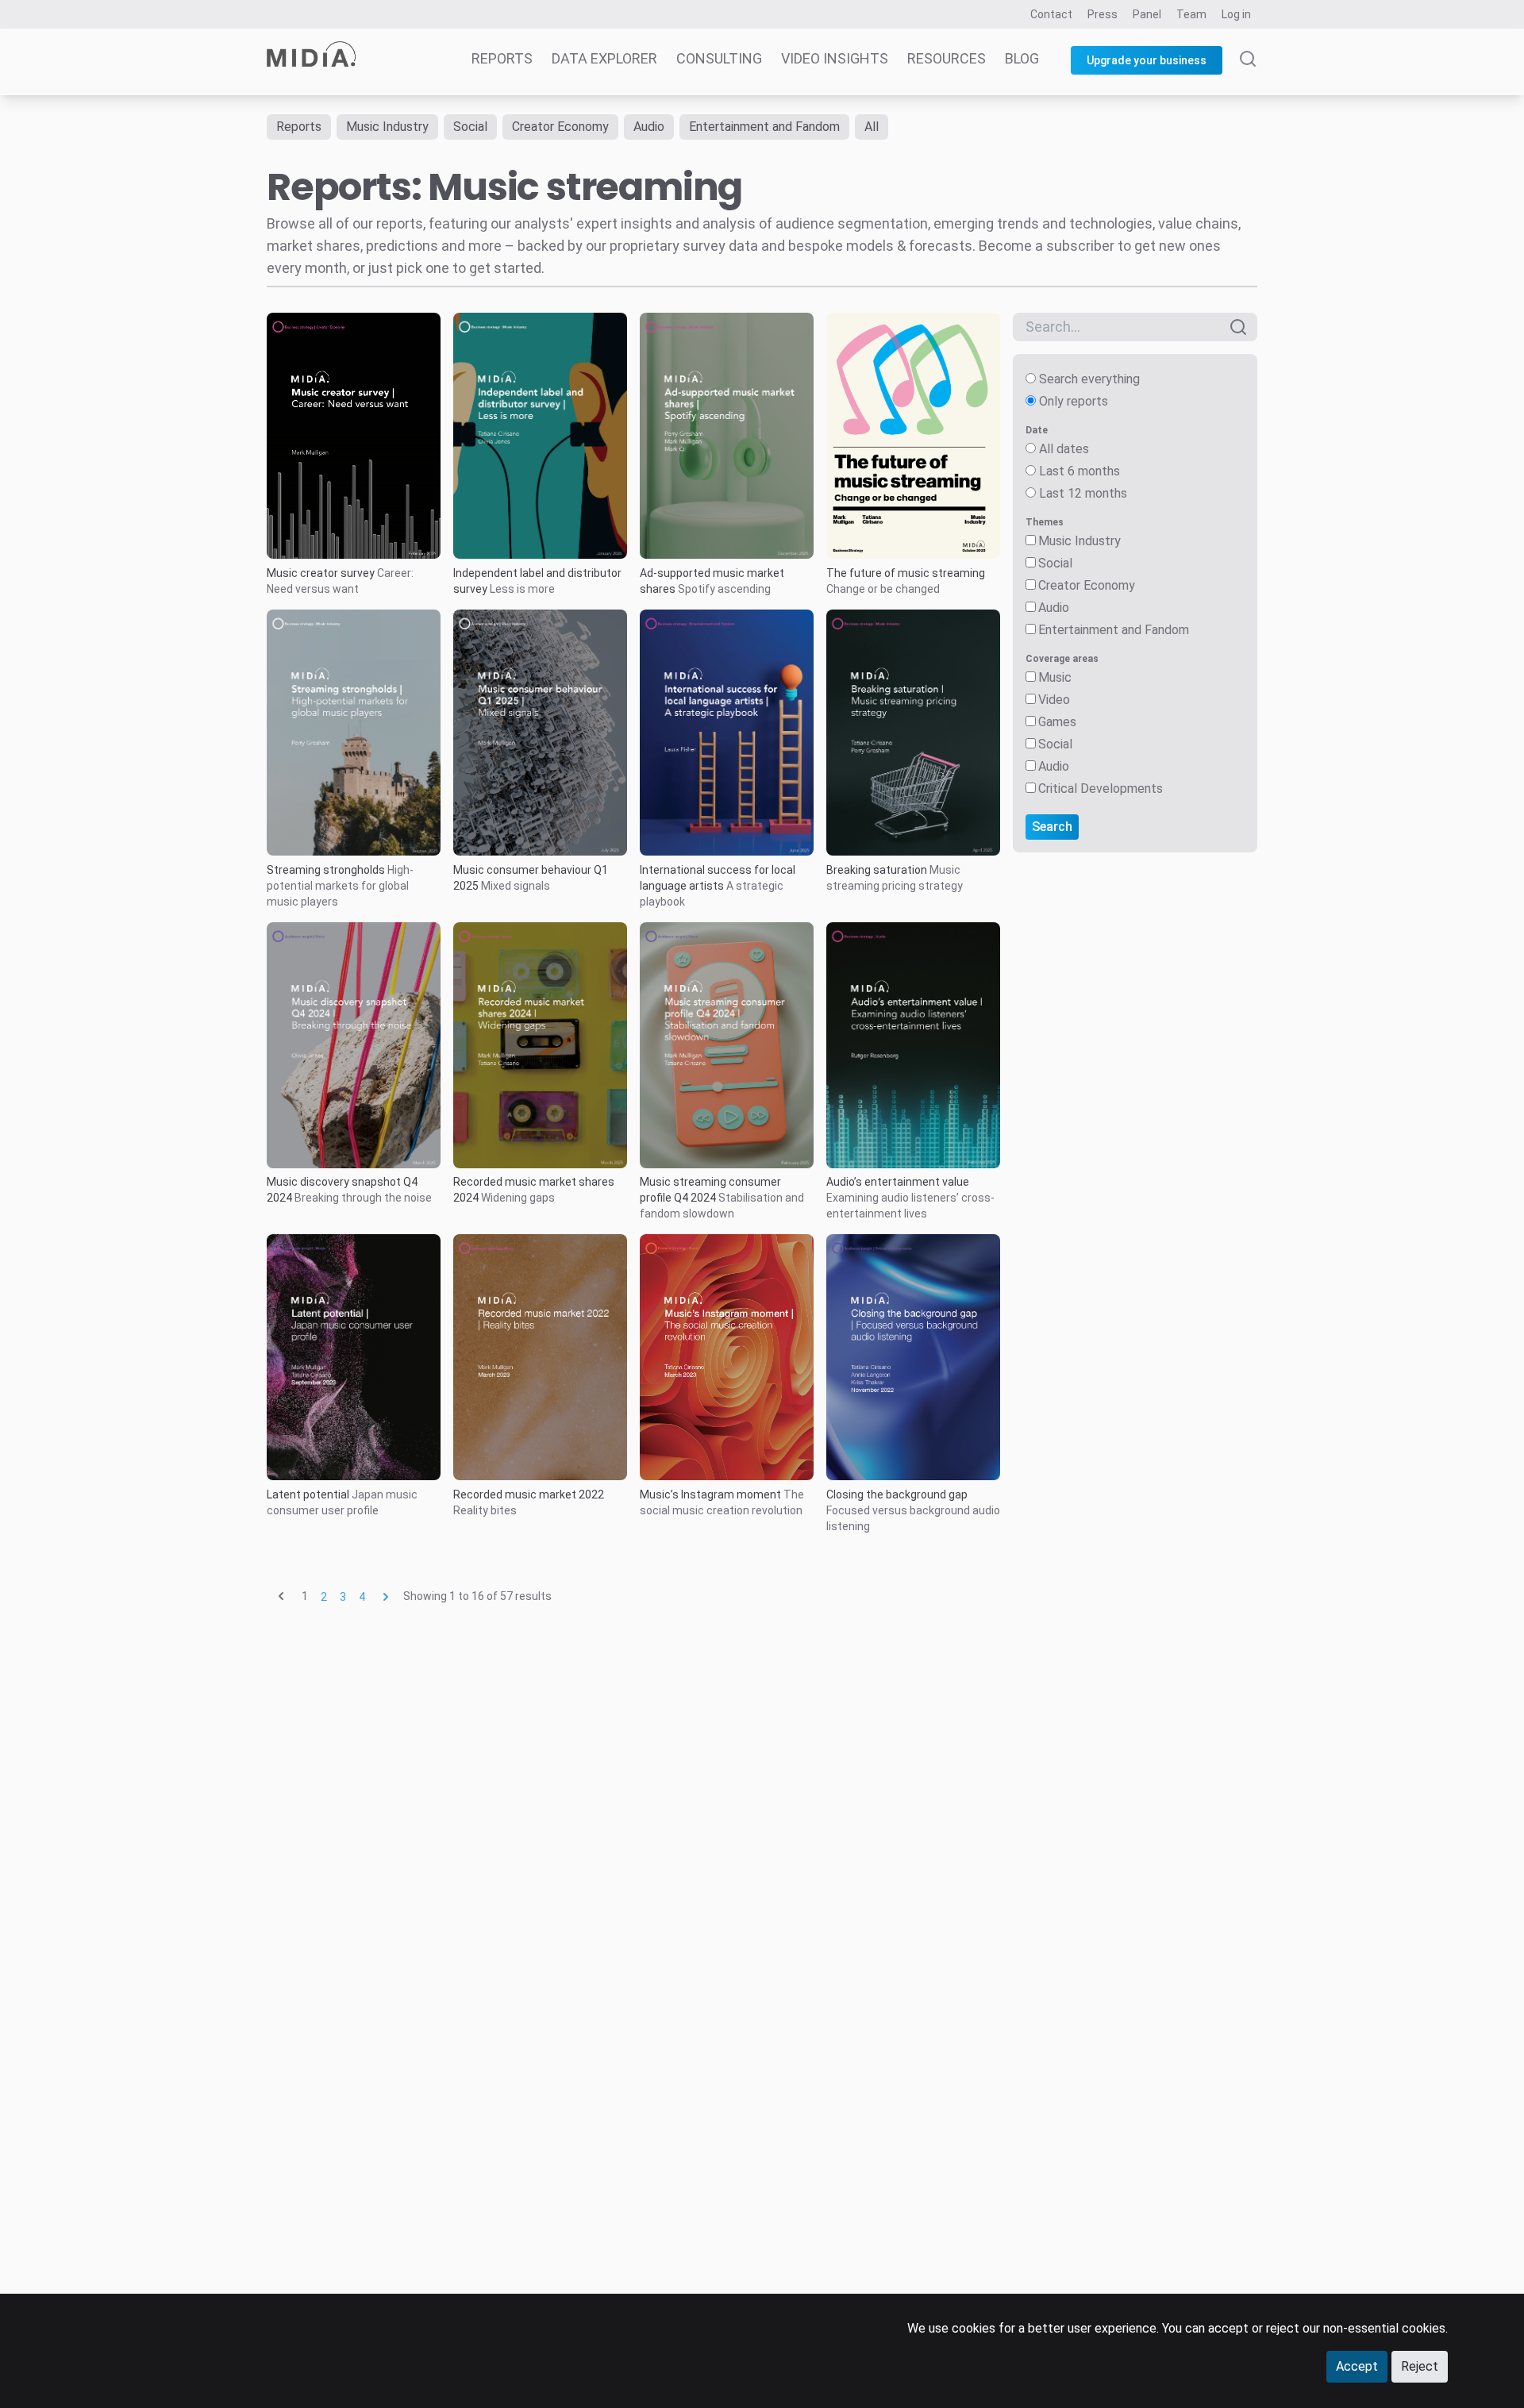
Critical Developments (1101, 789)
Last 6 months (1079, 471)
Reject (1420, 2366)
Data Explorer (604, 58)
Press (1103, 14)
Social (470, 127)
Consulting (719, 58)
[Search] (1248, 73)
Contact (1051, 14)
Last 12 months (1083, 493)
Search (1052, 827)
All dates (1064, 449)
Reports (502, 58)
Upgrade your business (1147, 60)
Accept (1357, 2366)
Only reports (1074, 401)
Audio (649, 127)
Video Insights (835, 58)
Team (1191, 14)
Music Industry (387, 127)
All (872, 127)
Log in (1236, 14)
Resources (947, 58)
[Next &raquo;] (386, 1596)
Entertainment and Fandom (764, 127)
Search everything (1089, 379)
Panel (1147, 14)
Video (1054, 700)
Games (1057, 722)
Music (1055, 677)
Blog (1022, 58)
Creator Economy (560, 127)
